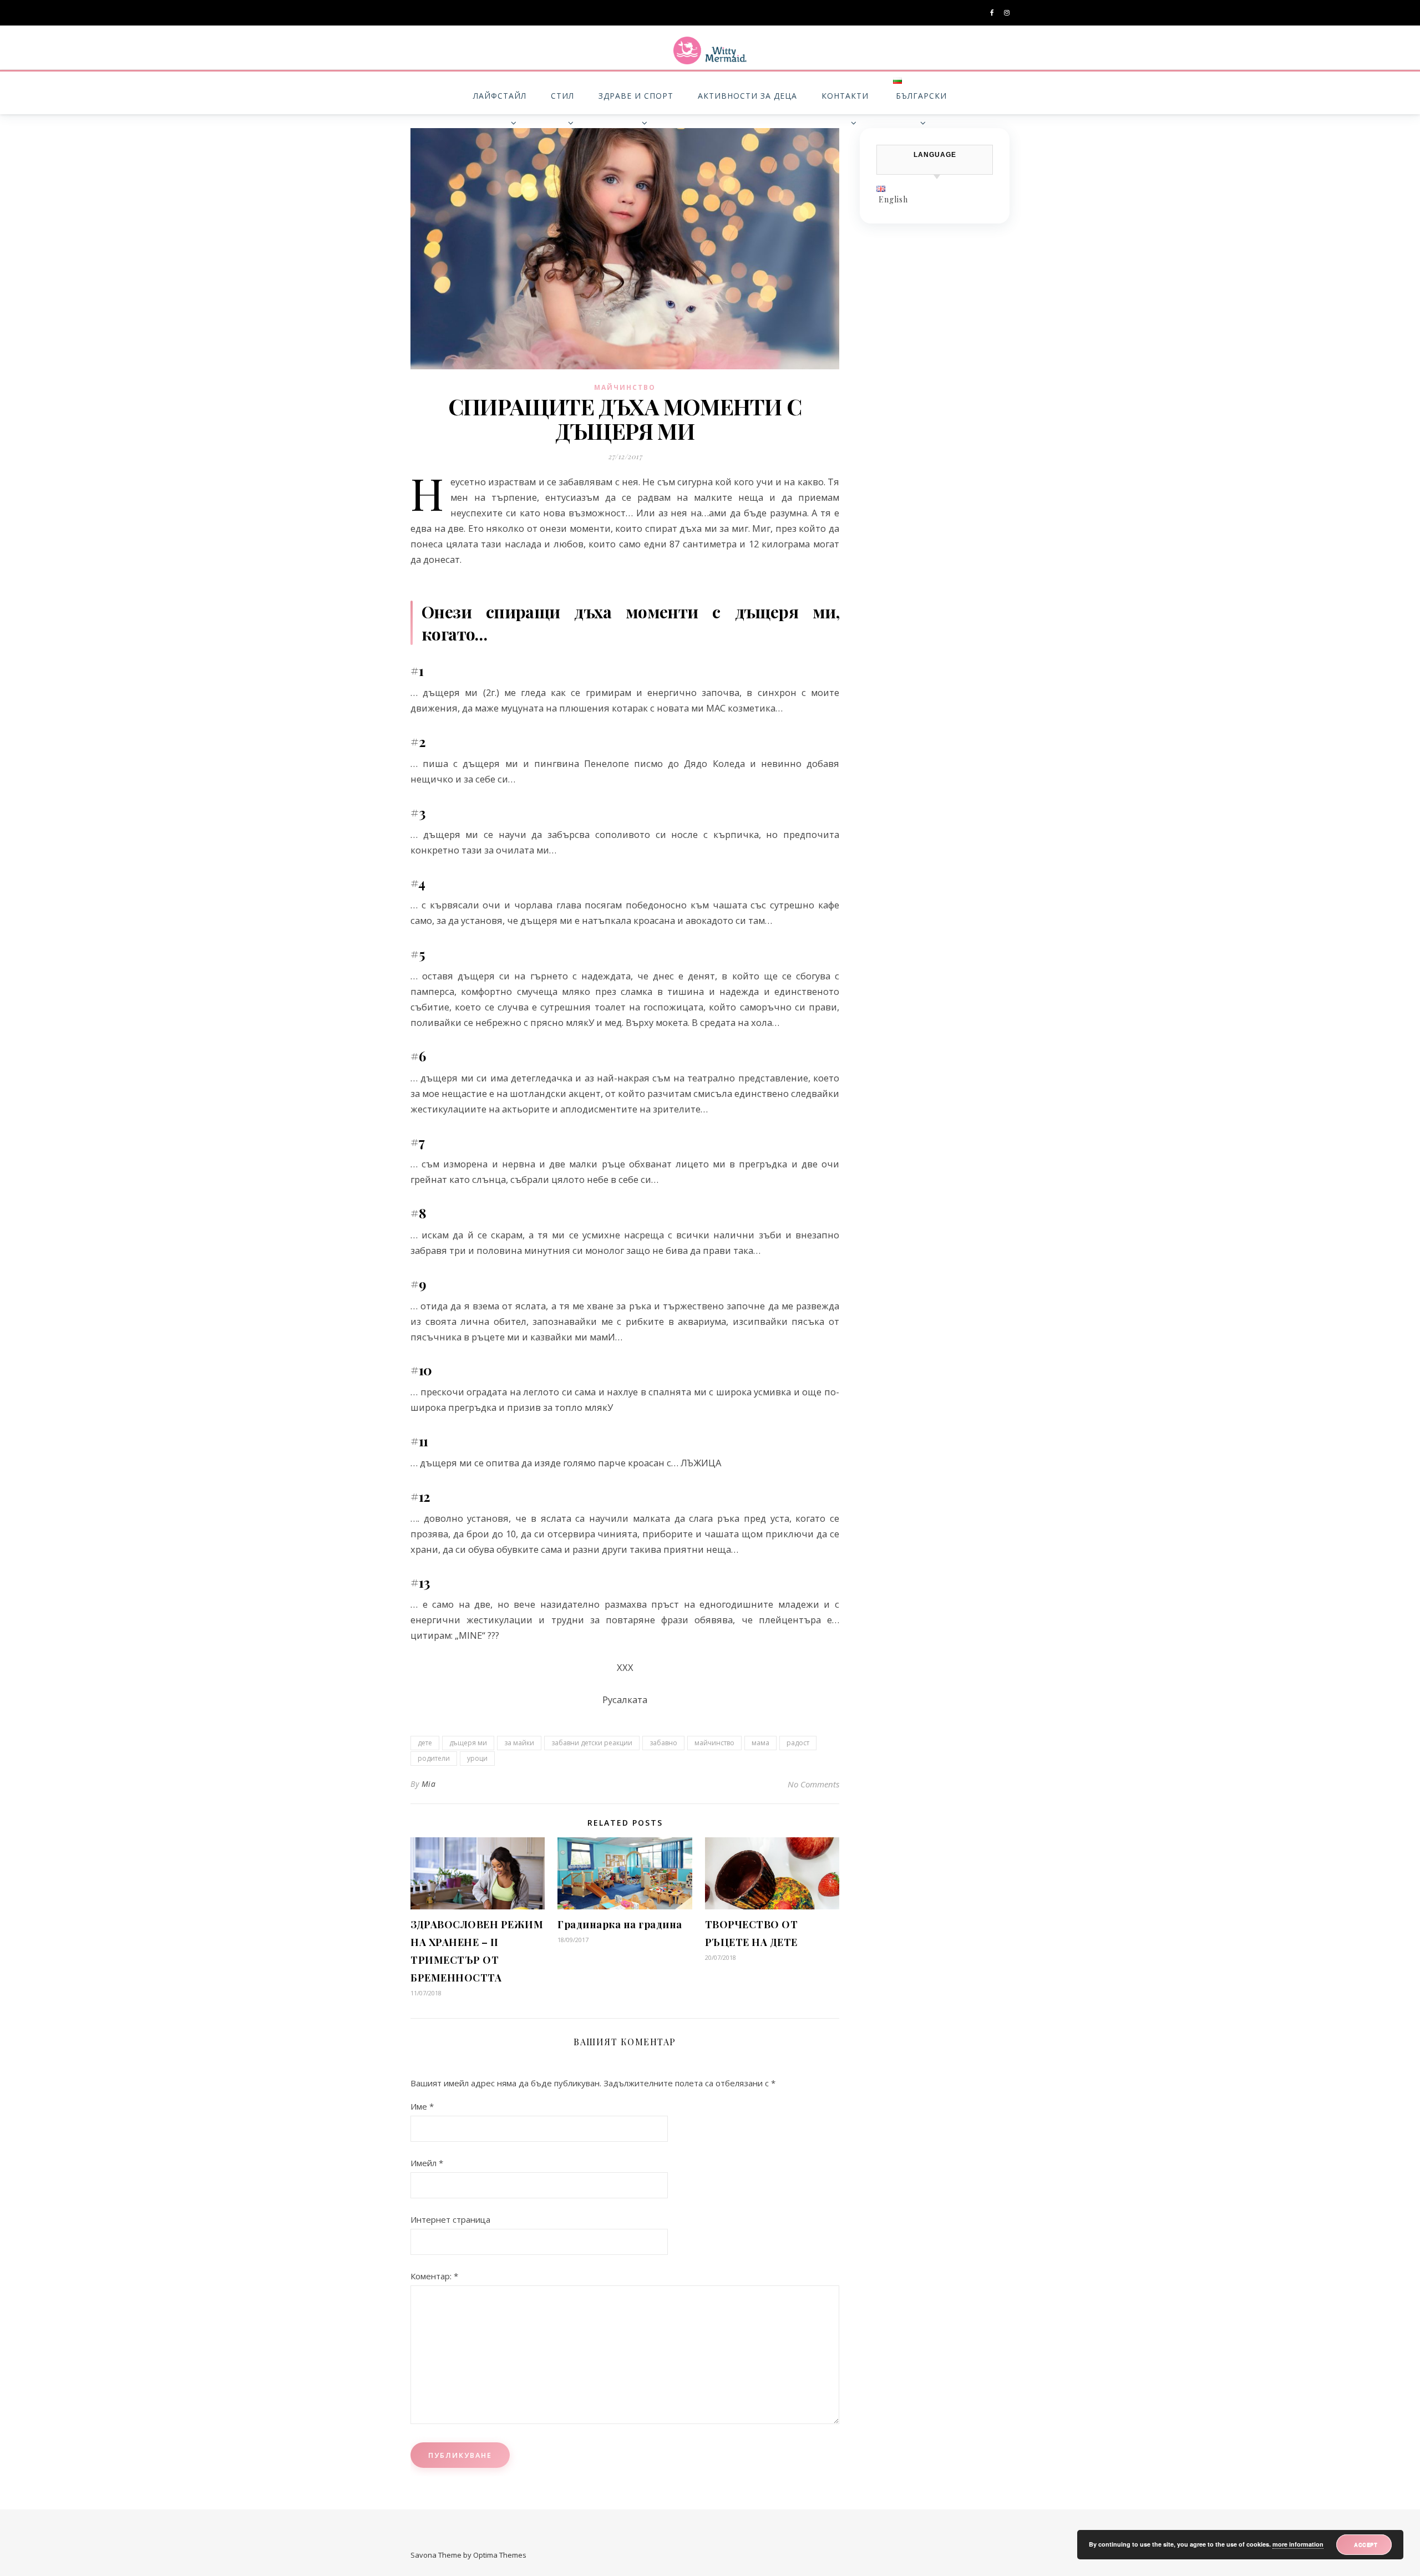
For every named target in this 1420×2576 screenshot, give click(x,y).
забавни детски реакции (592, 1743)
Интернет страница (450, 2219)
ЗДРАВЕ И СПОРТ (636, 96)
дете (425, 1743)
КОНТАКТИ (845, 96)
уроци (477, 1758)
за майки (519, 1743)
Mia (429, 1784)
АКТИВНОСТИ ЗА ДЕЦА (747, 96)
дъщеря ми (468, 1743)
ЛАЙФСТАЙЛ (500, 96)
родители (434, 1758)
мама (760, 1743)
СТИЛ (562, 96)
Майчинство (625, 387)
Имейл (427, 2163)
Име (422, 2106)
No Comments (813, 1784)
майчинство (714, 1743)
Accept (1366, 2544)
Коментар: (434, 2276)
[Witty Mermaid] (710, 50)
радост (798, 1743)
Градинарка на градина (620, 1924)
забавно (663, 1743)
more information (1298, 2544)
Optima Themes (500, 2555)
